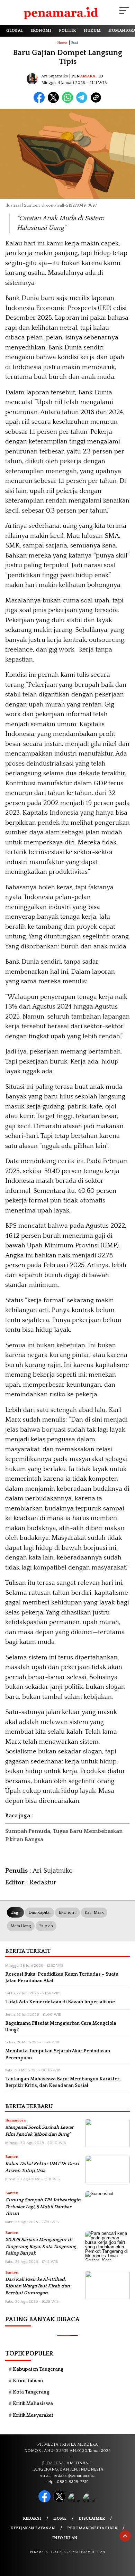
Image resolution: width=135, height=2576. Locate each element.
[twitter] (60, 2501)
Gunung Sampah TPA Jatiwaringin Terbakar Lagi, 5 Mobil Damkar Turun (43, 2207)
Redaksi (32, 2518)
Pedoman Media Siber (92, 2528)
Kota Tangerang (31, 2392)
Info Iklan (65, 2538)
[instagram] (75, 2501)
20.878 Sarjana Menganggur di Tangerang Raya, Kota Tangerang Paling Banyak (41, 2246)
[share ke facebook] (41, 101)
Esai (75, 43)
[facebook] (45, 2501)
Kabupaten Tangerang (38, 2369)
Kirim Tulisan (28, 2381)
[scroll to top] (125, 2536)
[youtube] (90, 2501)
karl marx (94, 1912)
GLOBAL (15, 31)
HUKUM (92, 31)
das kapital (39, 1912)
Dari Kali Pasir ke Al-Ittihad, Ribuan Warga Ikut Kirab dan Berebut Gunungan (38, 2286)
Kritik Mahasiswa (33, 2404)
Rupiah (46, 1926)
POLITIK (67, 31)
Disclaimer (92, 2518)
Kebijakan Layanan (33, 2528)
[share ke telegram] (83, 101)
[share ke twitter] (55, 101)
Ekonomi (67, 1912)
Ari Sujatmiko (55, 76)
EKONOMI (41, 31)
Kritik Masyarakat (33, 2415)
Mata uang (21, 1926)
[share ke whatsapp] (69, 101)
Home (60, 2518)
